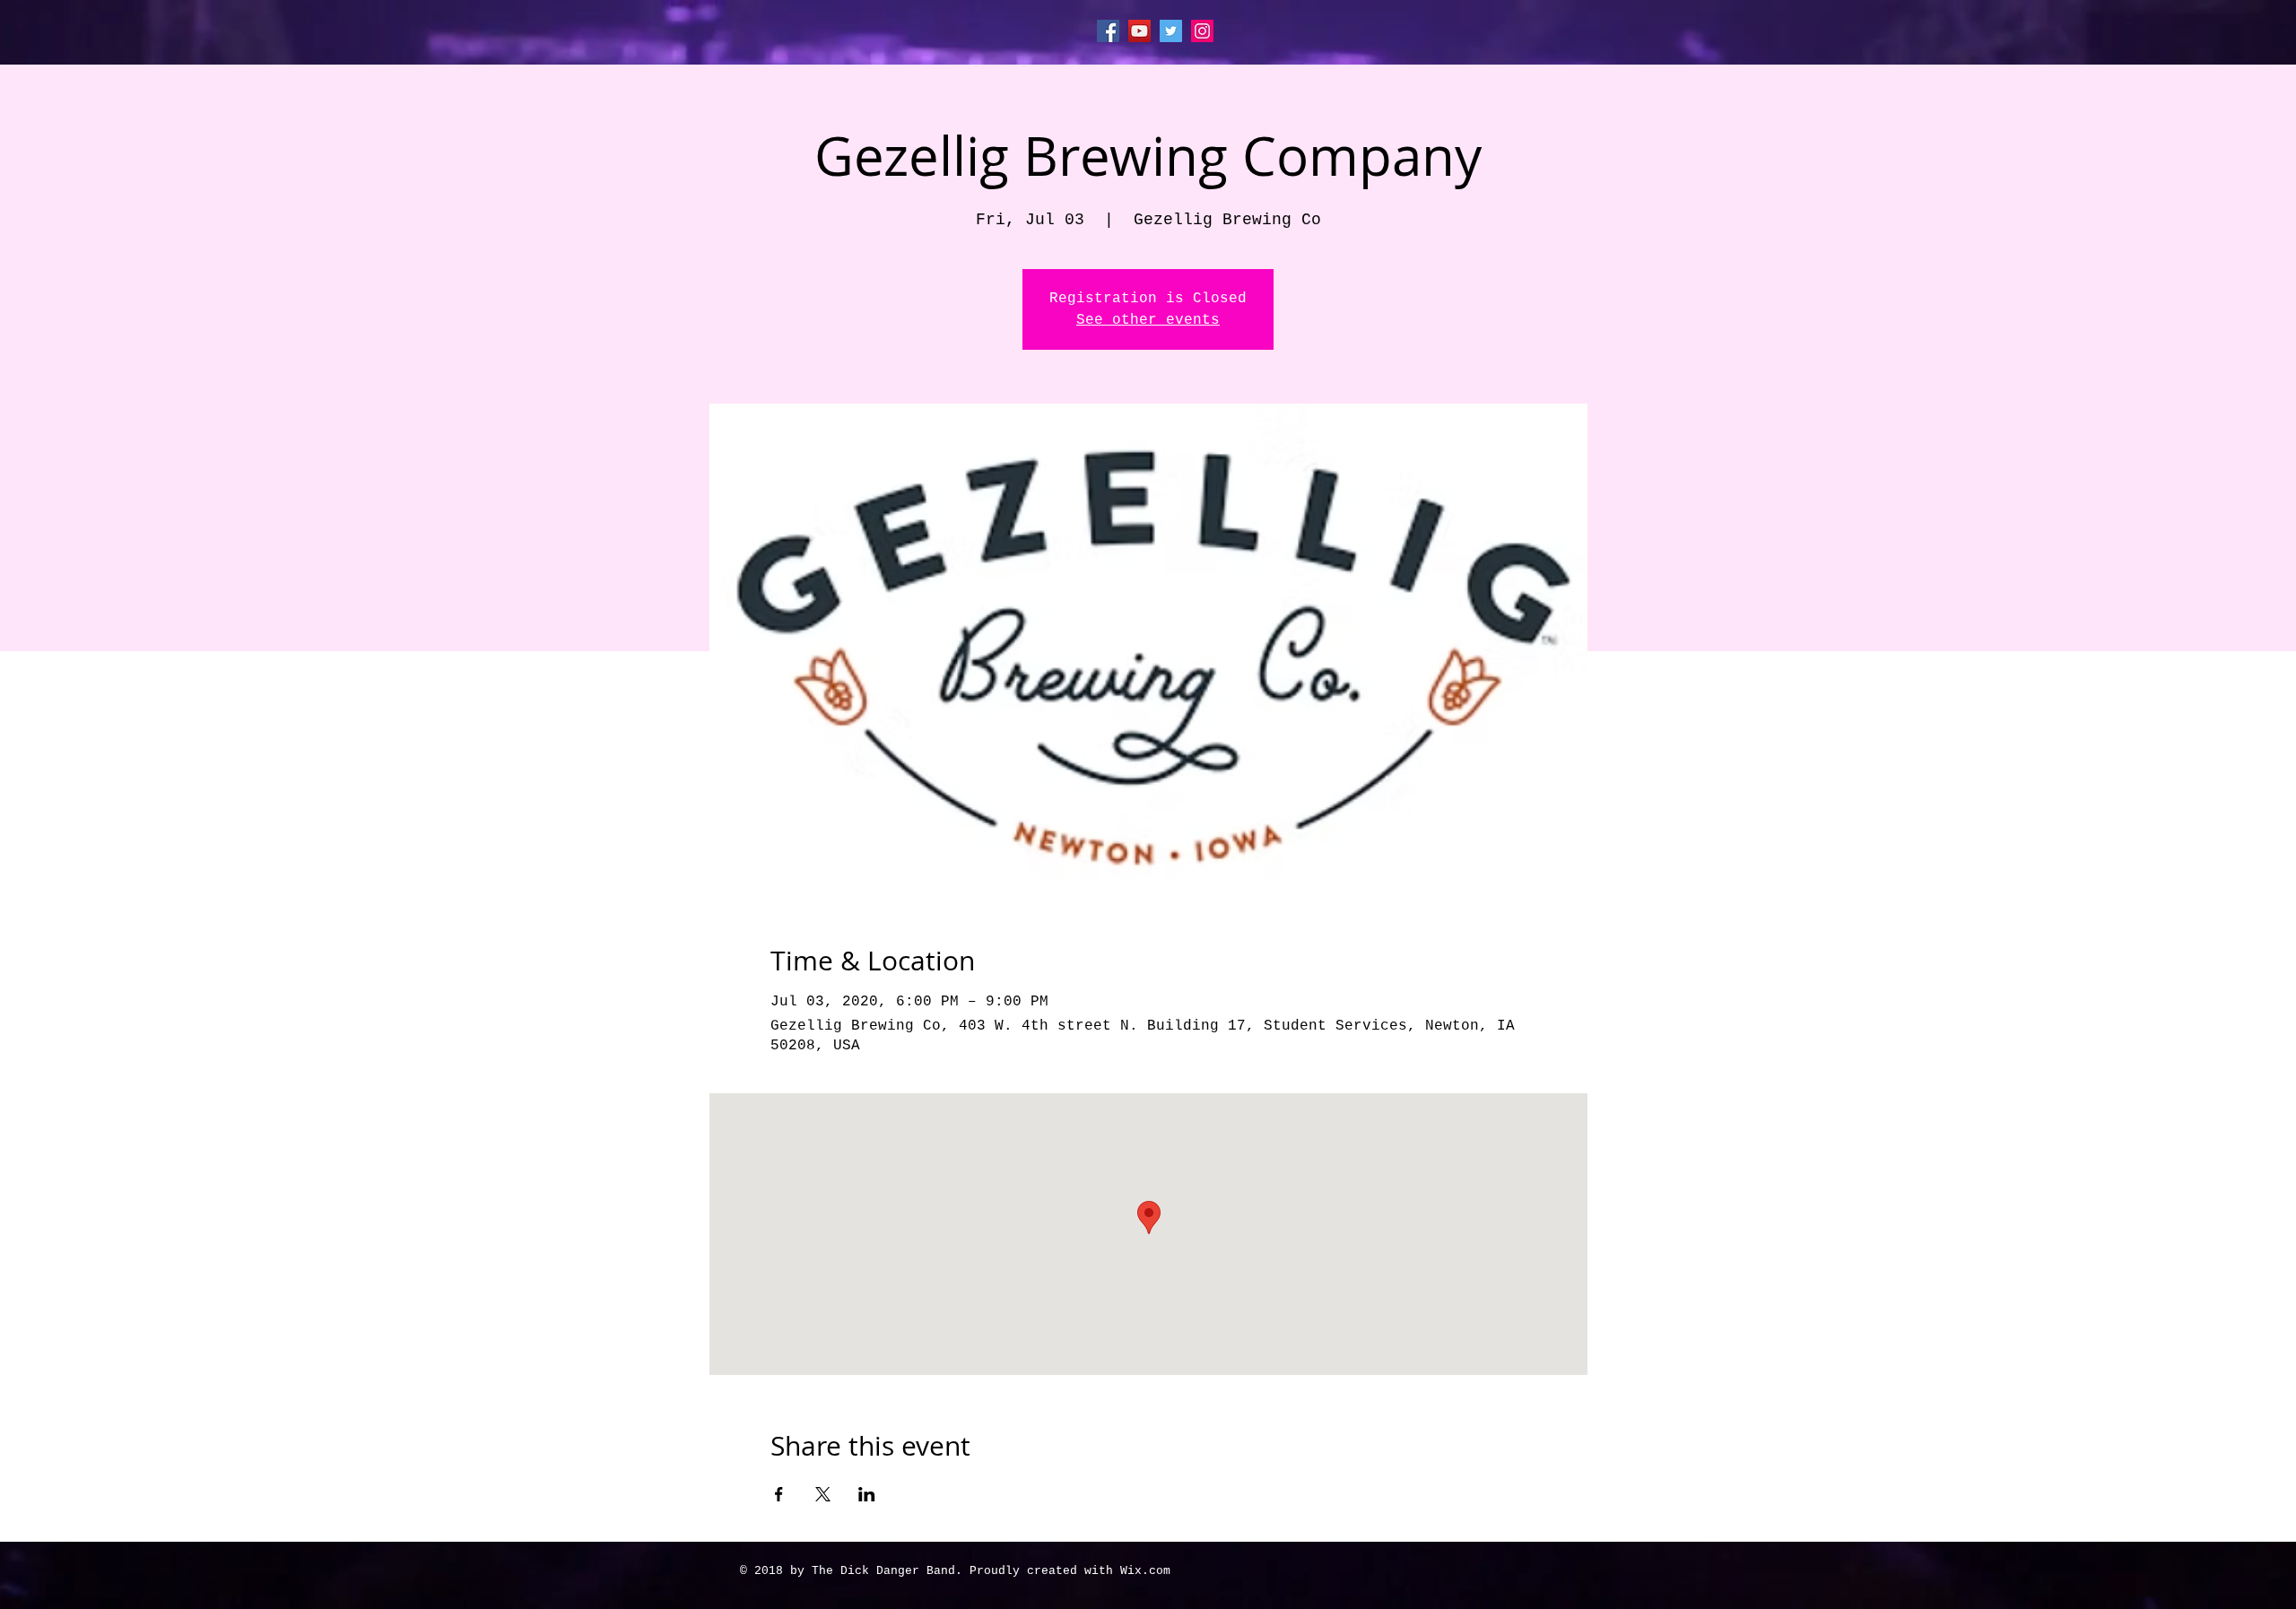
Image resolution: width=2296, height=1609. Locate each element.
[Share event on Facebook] (779, 1494)
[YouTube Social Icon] (1139, 31)
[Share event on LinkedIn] (867, 1494)
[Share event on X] (823, 1494)
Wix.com (1145, 1571)
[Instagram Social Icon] (1202, 31)
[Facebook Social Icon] (1108, 31)
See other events (1148, 320)
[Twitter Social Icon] (1171, 31)
